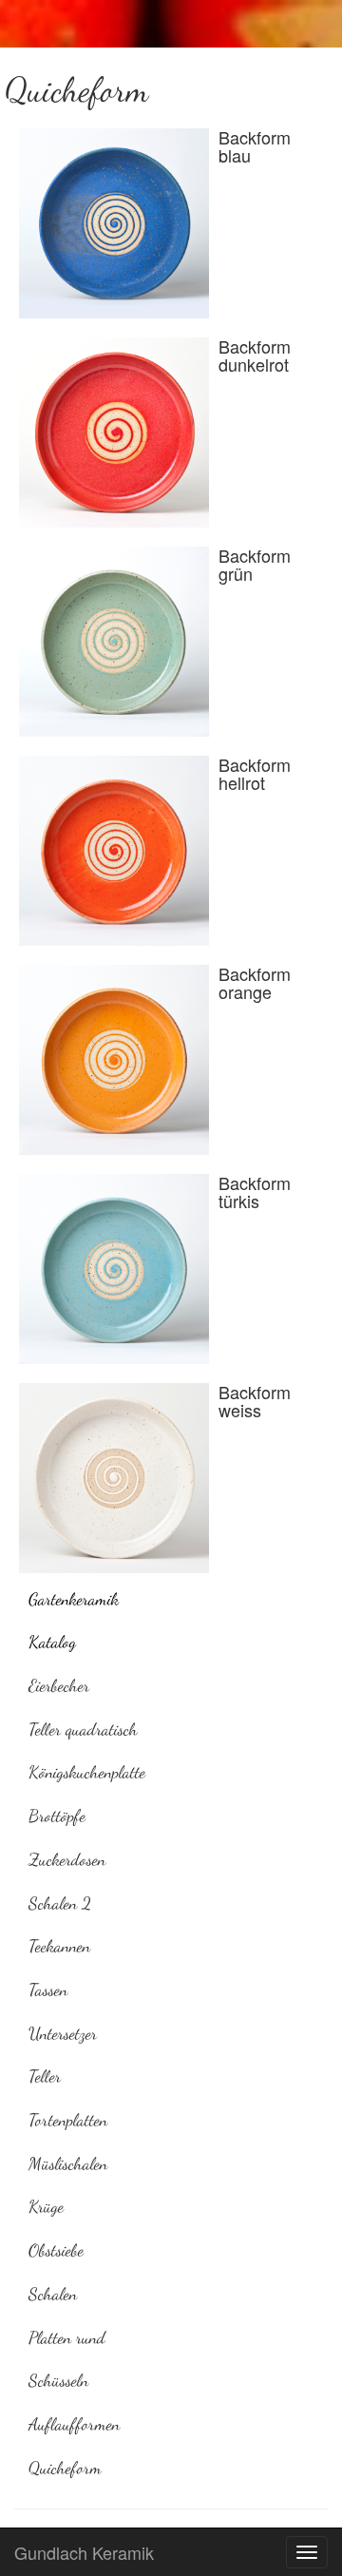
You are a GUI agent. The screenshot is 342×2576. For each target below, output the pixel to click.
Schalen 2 (60, 1903)
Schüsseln (58, 2380)
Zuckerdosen (67, 1859)
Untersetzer (63, 2033)
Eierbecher (59, 1685)
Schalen (53, 2294)
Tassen (48, 1990)
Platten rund (67, 2337)
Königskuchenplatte (87, 1772)
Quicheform (65, 2468)
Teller (45, 2076)
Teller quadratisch (83, 1729)
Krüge (46, 2206)
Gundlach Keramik (84, 2552)
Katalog (52, 1642)
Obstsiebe (56, 2250)
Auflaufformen (74, 2424)
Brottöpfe (57, 1816)
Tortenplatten (68, 2120)
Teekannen (59, 1946)
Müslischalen (68, 2163)
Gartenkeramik (74, 1599)
